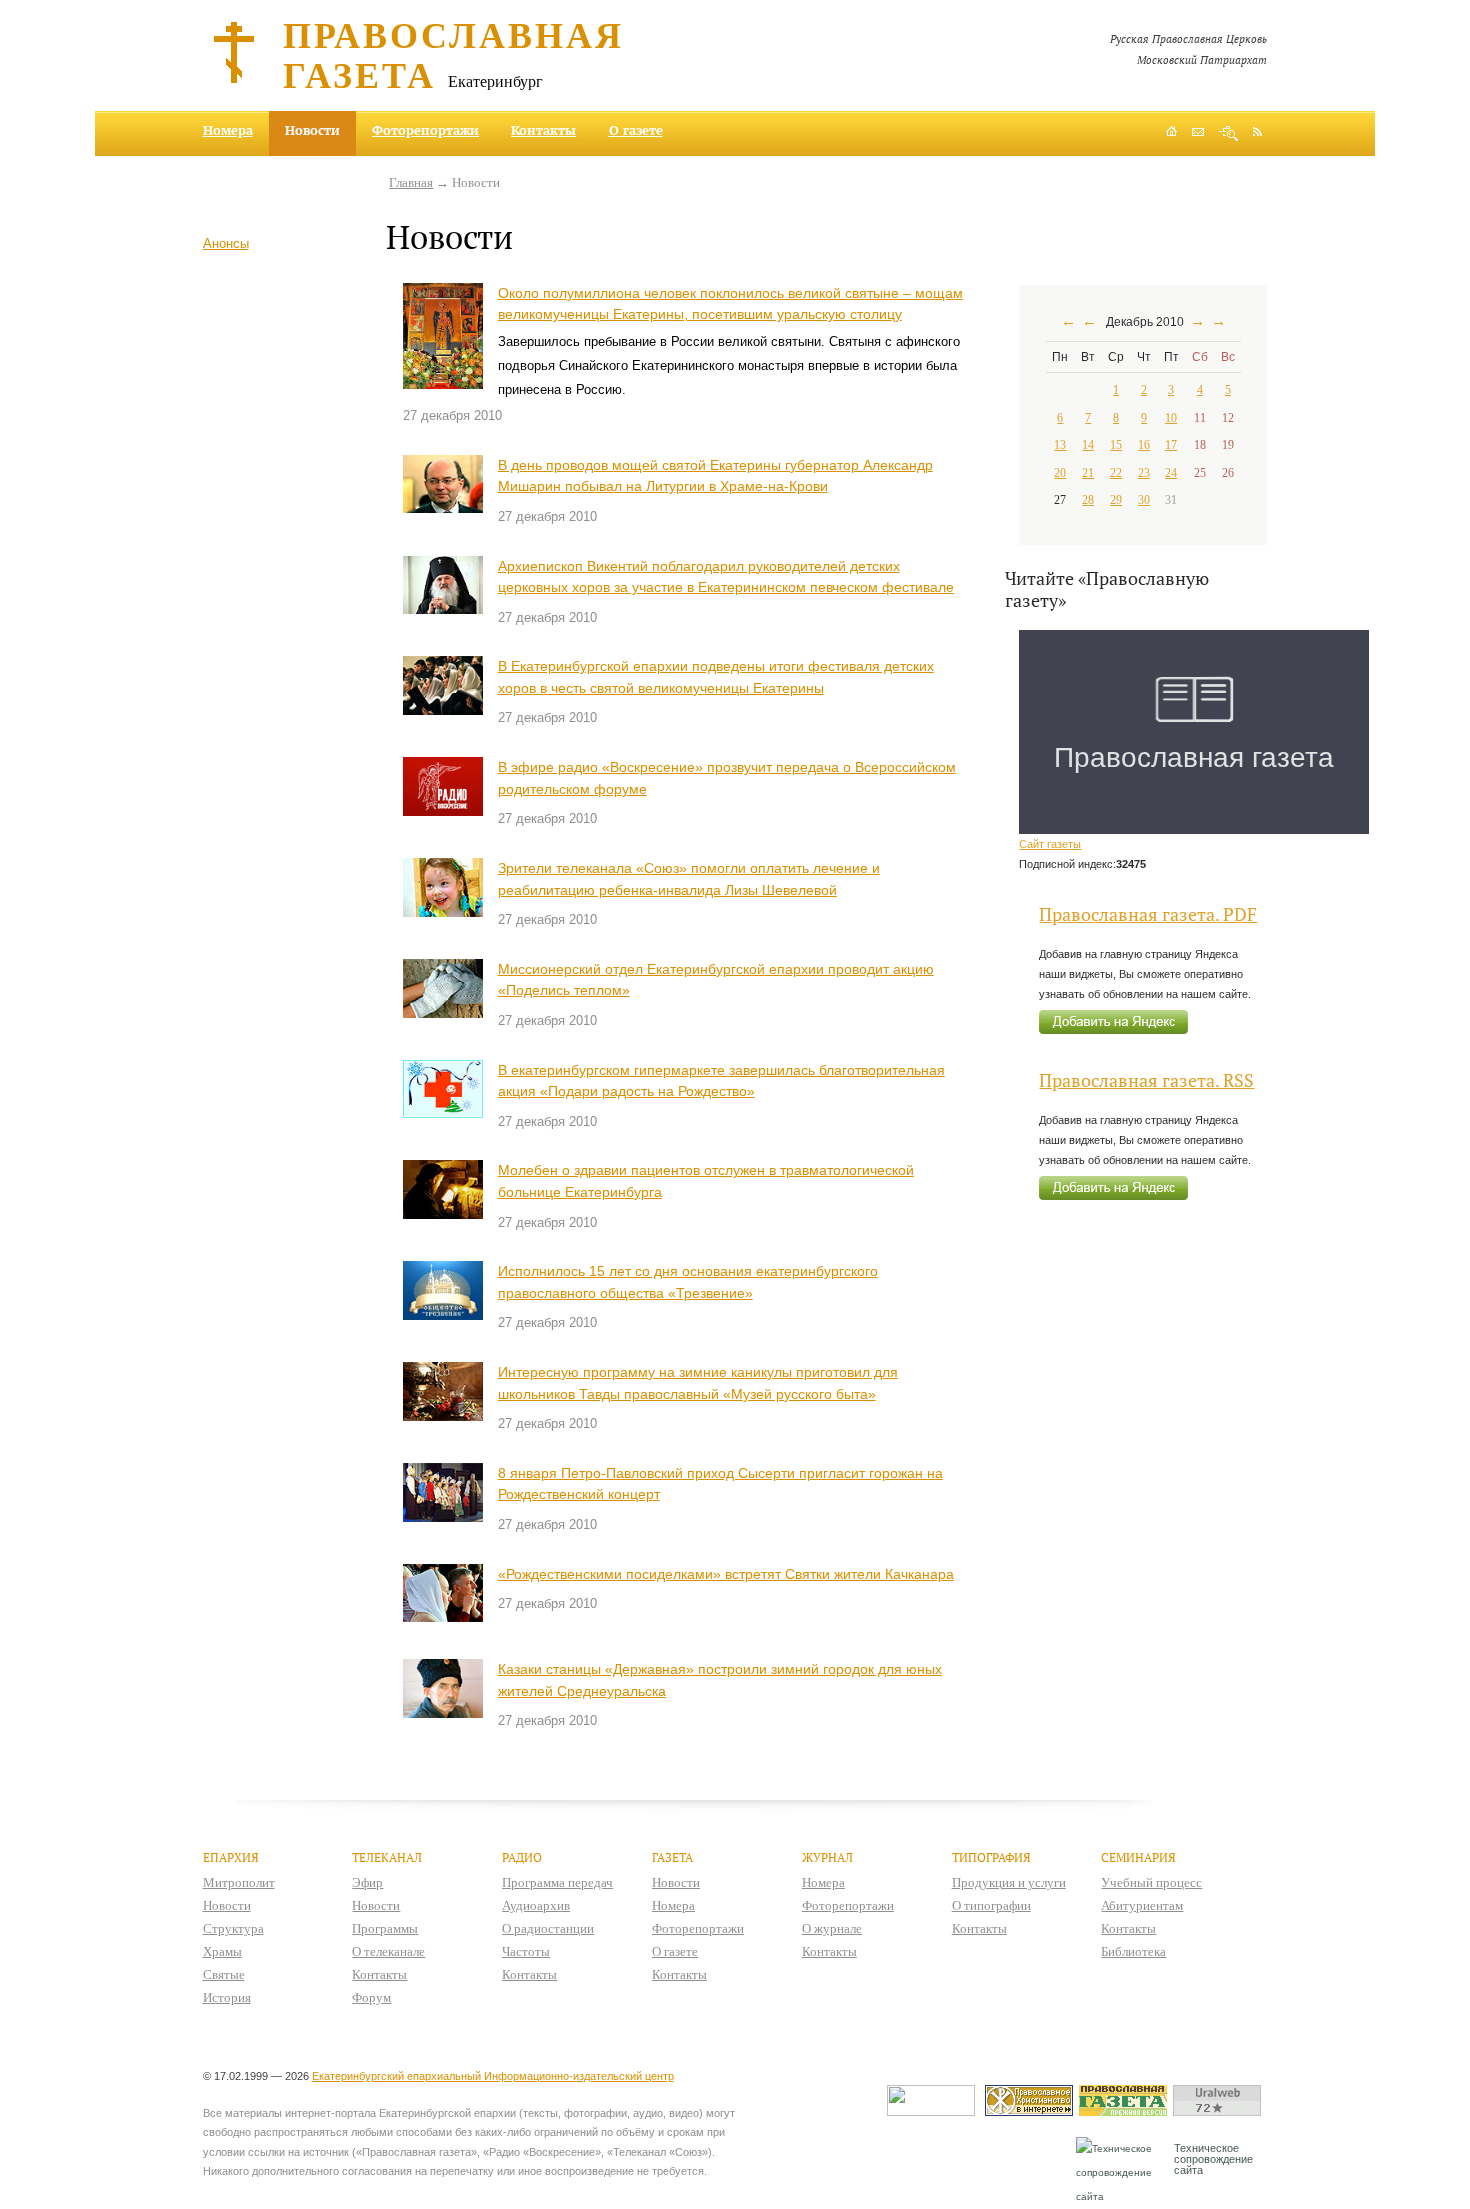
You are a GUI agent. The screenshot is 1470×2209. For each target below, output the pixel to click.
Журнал (827, 1857)
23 (1144, 473)
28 (1088, 500)
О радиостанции (548, 1928)
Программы (385, 1928)
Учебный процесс (1151, 1882)
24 (1171, 473)
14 (1088, 445)
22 (1116, 473)
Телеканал (387, 1857)
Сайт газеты (1050, 844)
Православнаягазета (453, 54)
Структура (233, 1928)
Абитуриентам (1142, 1905)
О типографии (991, 1905)
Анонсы (226, 243)
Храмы (222, 1951)
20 (1060, 473)
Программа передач (557, 1882)
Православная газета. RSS (1146, 1080)
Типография (991, 1857)
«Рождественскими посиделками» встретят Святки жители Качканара (726, 1574)
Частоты (526, 1951)
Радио (522, 1857)
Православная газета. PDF (1148, 914)
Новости (227, 1905)
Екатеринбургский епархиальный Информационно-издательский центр (493, 2076)
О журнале (832, 1928)
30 (1144, 500)
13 (1060, 445)
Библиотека (1133, 1951)
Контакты (543, 130)
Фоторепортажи (425, 130)
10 (1171, 418)
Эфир (367, 1882)
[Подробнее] (443, 336)
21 (1088, 473)
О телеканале (388, 1951)
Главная (411, 182)
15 (1116, 445)
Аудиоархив (536, 1905)
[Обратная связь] (1198, 133)
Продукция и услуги (1009, 1882)
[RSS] (1257, 131)
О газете (636, 130)
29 (1116, 500)
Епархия (231, 1857)
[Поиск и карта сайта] (1228, 133)
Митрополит (239, 1882)
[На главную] (1171, 133)
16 (1144, 445)
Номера (228, 130)
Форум (371, 1997)
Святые (224, 1974)
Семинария (1138, 1857)
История (227, 1997)
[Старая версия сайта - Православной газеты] (1126, 2111)
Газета (672, 1857)
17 (1171, 445)
